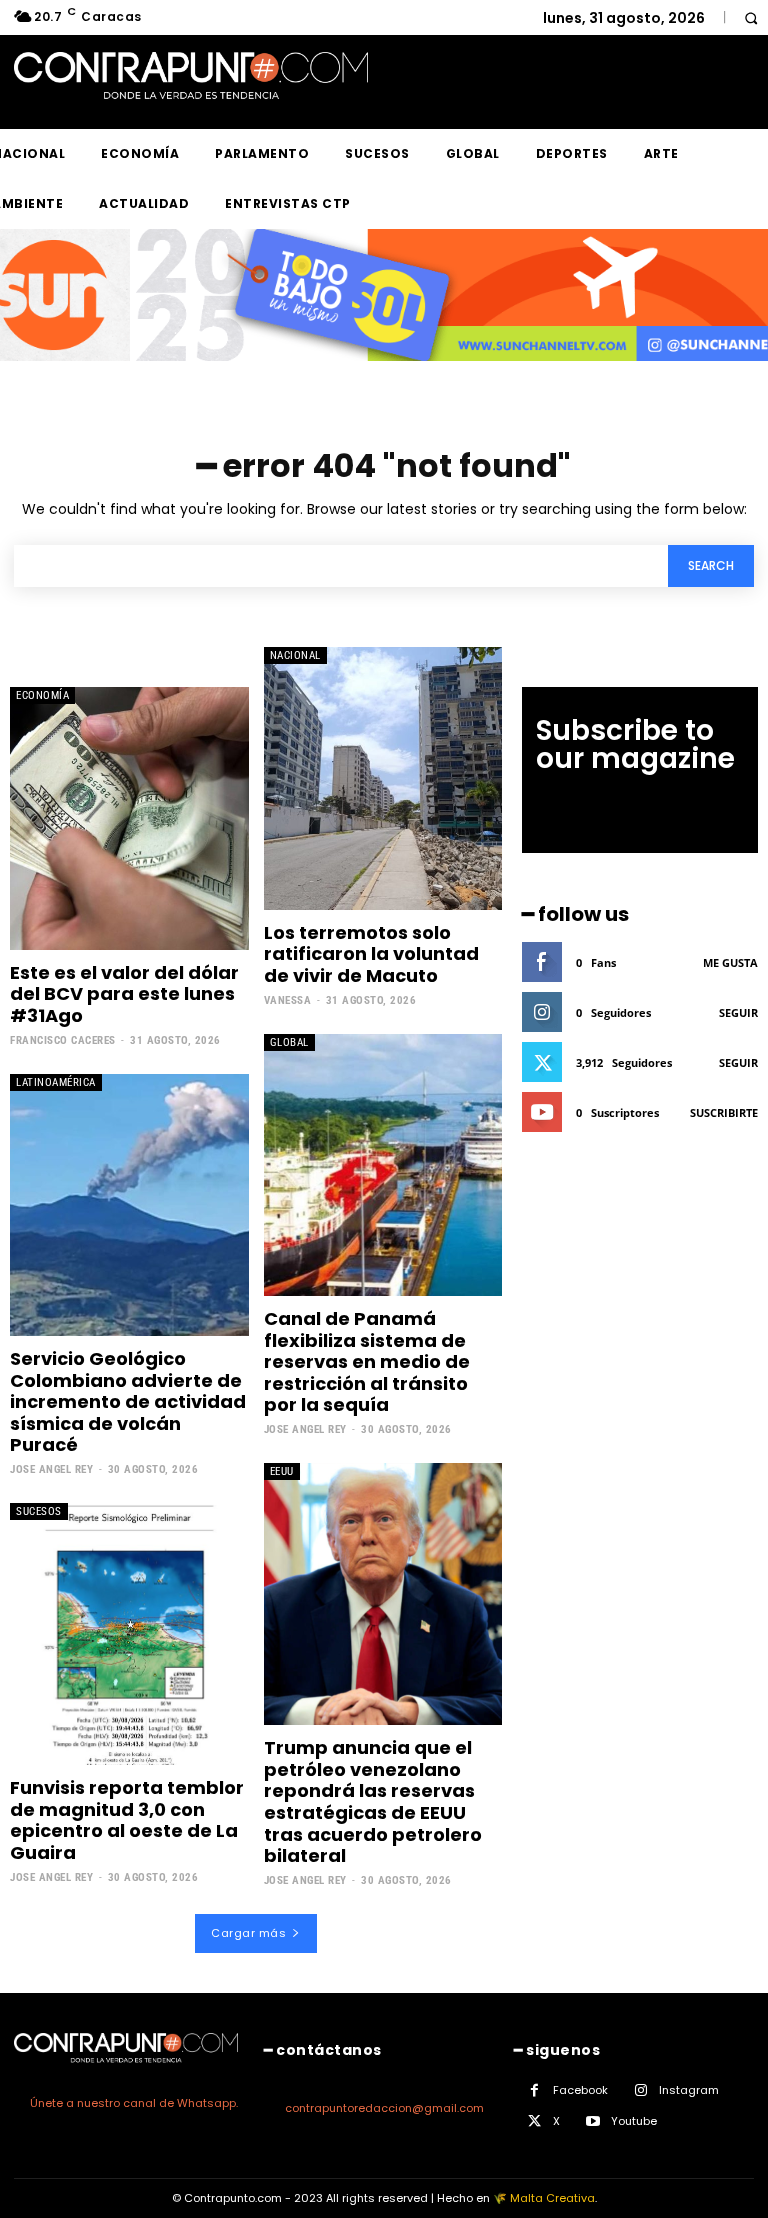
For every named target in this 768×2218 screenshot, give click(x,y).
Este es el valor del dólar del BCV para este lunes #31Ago (124, 994)
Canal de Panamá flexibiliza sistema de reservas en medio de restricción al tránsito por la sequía (367, 1361)
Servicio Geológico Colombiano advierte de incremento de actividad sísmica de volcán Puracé (128, 1401)
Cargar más (248, 1933)
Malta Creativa (552, 2198)
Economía (42, 695)
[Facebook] (534, 2090)
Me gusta (730, 962)
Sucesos (39, 1511)
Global (289, 1042)
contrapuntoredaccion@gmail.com (384, 2108)
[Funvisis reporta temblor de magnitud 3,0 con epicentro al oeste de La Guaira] (129, 1634)
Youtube (634, 2121)
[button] (750, 17)
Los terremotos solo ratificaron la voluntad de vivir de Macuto (371, 954)
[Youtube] (592, 2121)
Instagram (689, 2090)
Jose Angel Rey (51, 1469)
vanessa (288, 1000)
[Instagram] (640, 2090)
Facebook (580, 2090)
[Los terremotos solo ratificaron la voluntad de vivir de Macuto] (383, 778)
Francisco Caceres (63, 1040)
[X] (534, 2121)
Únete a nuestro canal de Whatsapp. (134, 2103)
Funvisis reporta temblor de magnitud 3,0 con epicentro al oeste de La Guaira (127, 1820)
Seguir (738, 1012)
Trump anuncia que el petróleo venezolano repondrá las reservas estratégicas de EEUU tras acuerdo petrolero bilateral (373, 1801)
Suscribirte (724, 1112)
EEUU (282, 1471)
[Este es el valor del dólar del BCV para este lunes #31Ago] (129, 818)
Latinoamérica (56, 1082)
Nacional (295, 655)
